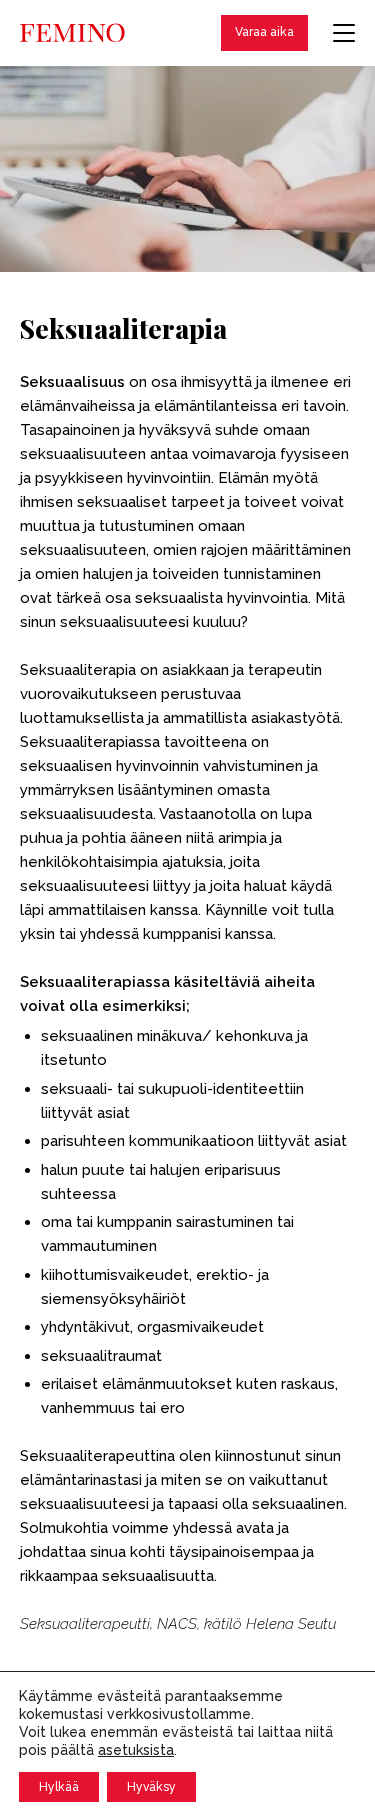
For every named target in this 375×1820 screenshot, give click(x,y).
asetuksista (136, 1750)
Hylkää (59, 1787)
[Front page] (72, 33)
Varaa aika (264, 32)
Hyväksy (151, 1787)
